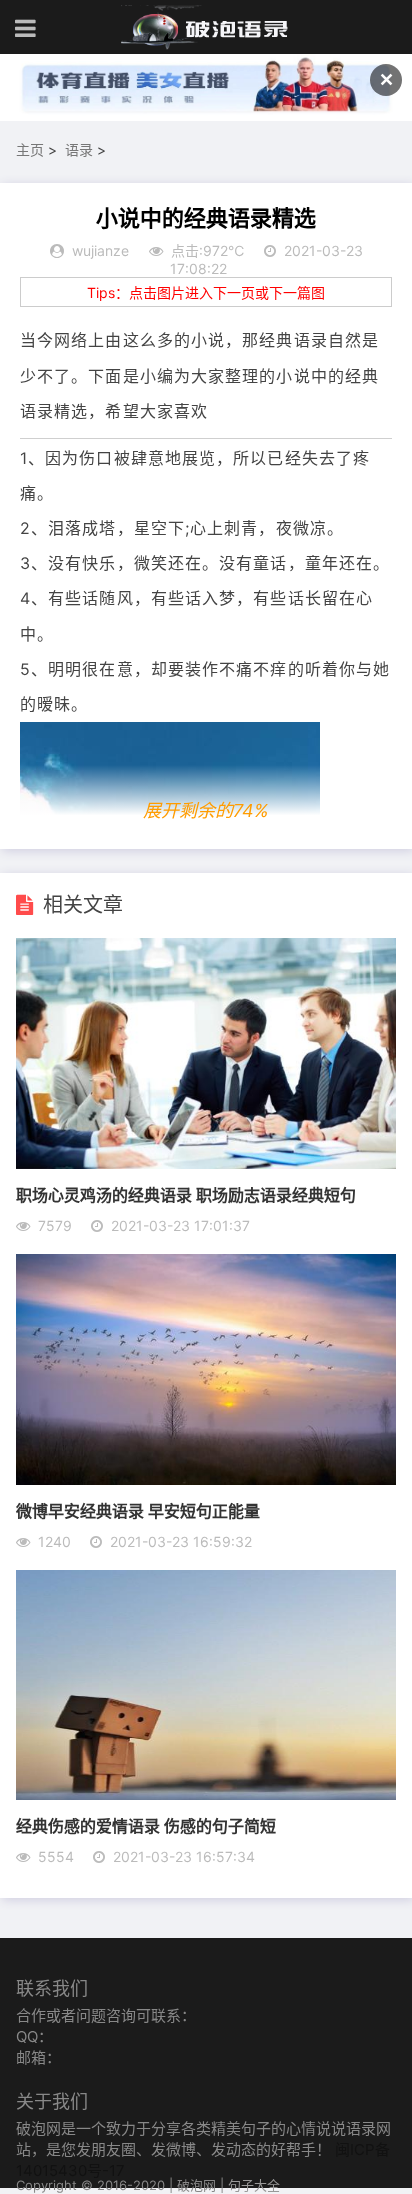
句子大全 (254, 2185)
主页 (30, 149)
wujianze (100, 250)
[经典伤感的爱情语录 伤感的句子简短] (205, 1794)
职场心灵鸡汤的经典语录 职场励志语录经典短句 (186, 1194)
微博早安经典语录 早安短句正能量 (138, 1510)
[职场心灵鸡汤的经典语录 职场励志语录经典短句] (205, 1163)
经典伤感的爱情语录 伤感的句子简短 (146, 1825)
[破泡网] (206, 28)
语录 (79, 149)
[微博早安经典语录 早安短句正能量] (205, 1479)
